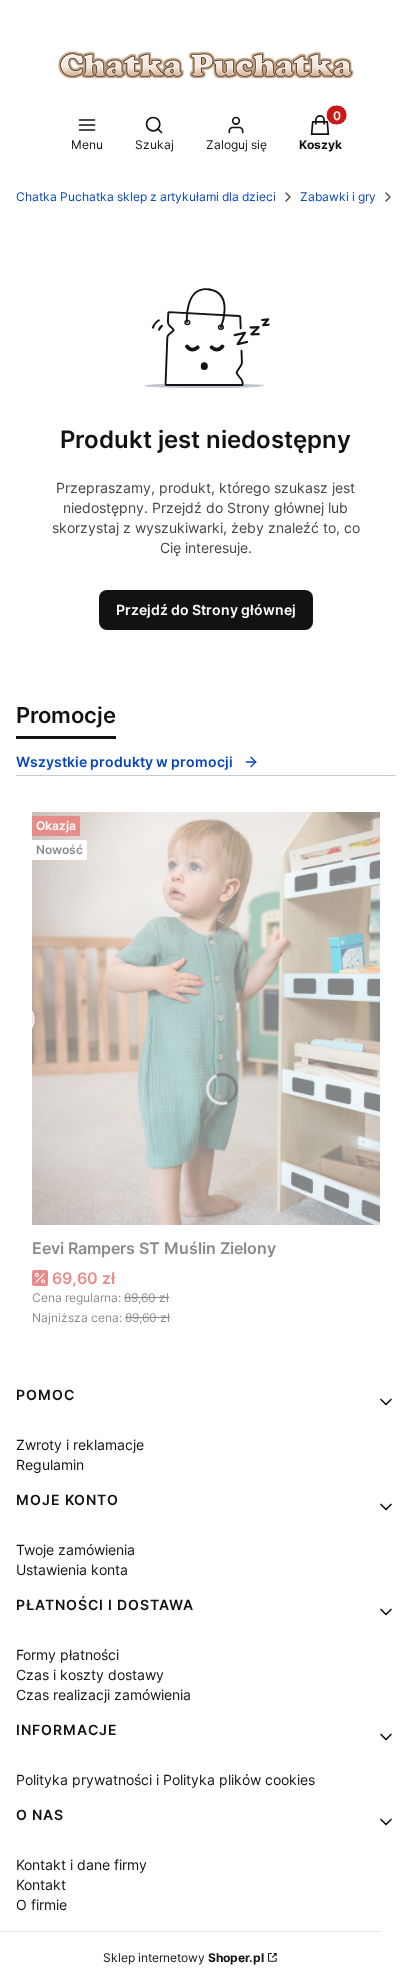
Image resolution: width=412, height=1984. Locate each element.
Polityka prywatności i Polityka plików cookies (165, 1779)
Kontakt (41, 1884)
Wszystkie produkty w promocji (124, 761)
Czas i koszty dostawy (90, 1674)
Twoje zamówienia (75, 1549)
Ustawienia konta (72, 1569)
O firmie (41, 1904)
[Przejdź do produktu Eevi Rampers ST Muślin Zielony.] (206, 1018)
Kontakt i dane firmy (81, 1864)
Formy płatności (67, 1654)
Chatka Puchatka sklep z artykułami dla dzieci (146, 196)
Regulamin (50, 1464)
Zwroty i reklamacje (80, 1444)
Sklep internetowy (183, 1957)
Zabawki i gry (338, 196)
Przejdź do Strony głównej (206, 609)
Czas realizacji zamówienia (103, 1694)
